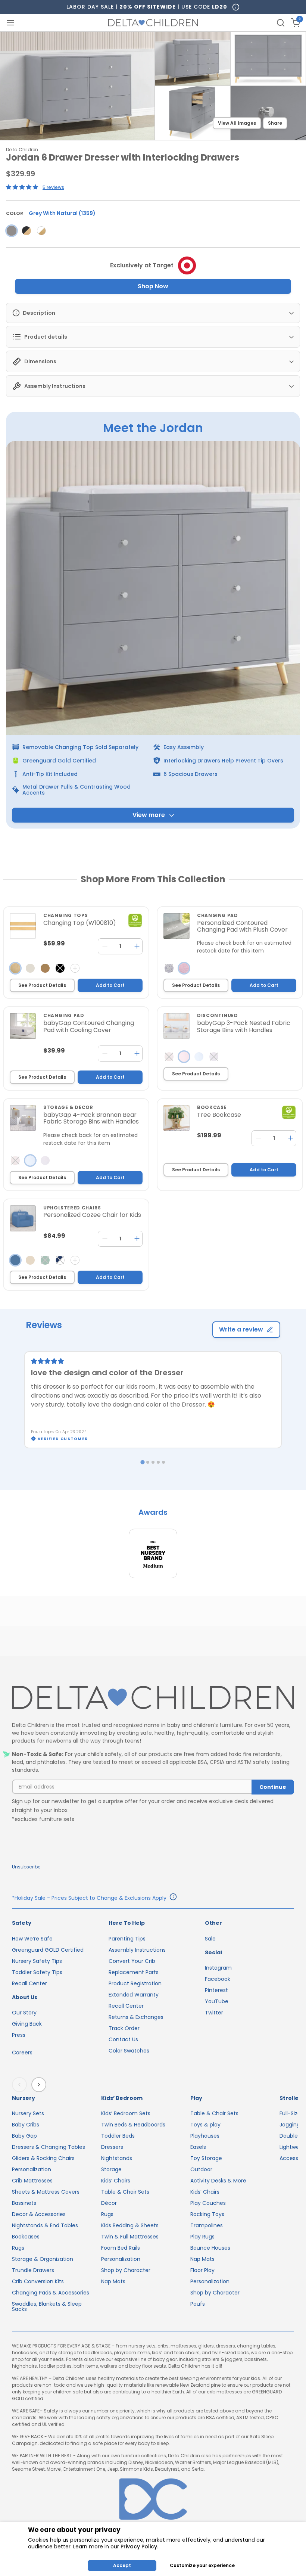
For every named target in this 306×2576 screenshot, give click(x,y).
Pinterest (216, 1990)
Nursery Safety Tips (37, 1961)
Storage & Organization (43, 2259)
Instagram (218, 1968)
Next (40, 2085)
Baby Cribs (26, 2125)
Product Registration (135, 1983)
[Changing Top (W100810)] (23, 926)
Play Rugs (202, 2237)
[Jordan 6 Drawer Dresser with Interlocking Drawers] (12, 231)
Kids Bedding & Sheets (130, 2225)
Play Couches (208, 2203)
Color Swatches (129, 2051)
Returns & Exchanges (136, 2017)
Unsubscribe (26, 1867)
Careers (22, 2053)
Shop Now (153, 286)
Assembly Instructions (137, 1950)
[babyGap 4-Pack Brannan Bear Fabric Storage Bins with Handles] (23, 1118)
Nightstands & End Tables (45, 2225)
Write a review (241, 1329)
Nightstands (117, 2158)
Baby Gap (24, 2136)
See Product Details (42, 985)
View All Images (237, 123)
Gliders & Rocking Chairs (43, 2158)
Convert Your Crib (132, 1961)
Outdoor (201, 2169)
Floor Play (202, 2270)
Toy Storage (206, 2158)
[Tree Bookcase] (177, 1118)
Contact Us (123, 2039)
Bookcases (26, 2237)
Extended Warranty (134, 1995)
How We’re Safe (32, 1939)
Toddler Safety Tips (37, 1972)
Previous (21, 2085)
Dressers (112, 2147)
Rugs (18, 2248)
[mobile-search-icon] (281, 23)
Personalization (32, 2169)
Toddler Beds (118, 2136)
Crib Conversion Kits (38, 2281)
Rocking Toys (207, 2214)
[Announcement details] (173, 1898)
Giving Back (27, 2024)
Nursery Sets (28, 2113)
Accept (122, 2565)
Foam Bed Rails (121, 2248)
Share (275, 123)
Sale (210, 1939)
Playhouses (205, 2136)
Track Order (124, 2028)
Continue (273, 1787)
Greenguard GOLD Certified (48, 1950)
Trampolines (207, 2225)
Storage (111, 2169)
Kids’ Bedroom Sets (126, 2113)
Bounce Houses (210, 2248)
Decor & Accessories (39, 2214)
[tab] (142, 1462)
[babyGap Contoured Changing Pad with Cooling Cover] (23, 1026)
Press (19, 2035)
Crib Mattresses (32, 2181)
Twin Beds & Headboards (133, 2125)
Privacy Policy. (139, 2547)
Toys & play (205, 2125)
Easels (198, 2147)
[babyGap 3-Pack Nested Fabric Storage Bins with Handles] (177, 1026)
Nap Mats (113, 2281)
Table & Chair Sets (125, 2192)
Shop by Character (126, 2270)
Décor (109, 2203)
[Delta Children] (153, 1698)
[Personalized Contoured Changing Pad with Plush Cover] (177, 926)
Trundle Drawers (33, 2270)
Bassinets (24, 2203)
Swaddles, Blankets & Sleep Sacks (47, 2306)
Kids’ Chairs (116, 2181)
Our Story (24, 2013)
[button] (23, 187)
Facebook (218, 1979)
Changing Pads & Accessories (51, 2293)
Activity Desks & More (218, 2181)
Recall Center (29, 1983)
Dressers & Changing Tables (49, 2147)
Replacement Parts (134, 1972)
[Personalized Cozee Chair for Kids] (23, 1218)
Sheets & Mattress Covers (46, 2192)
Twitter (214, 2013)
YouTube (217, 2001)
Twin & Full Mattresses (130, 2237)
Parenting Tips (127, 1939)
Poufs (198, 2304)
